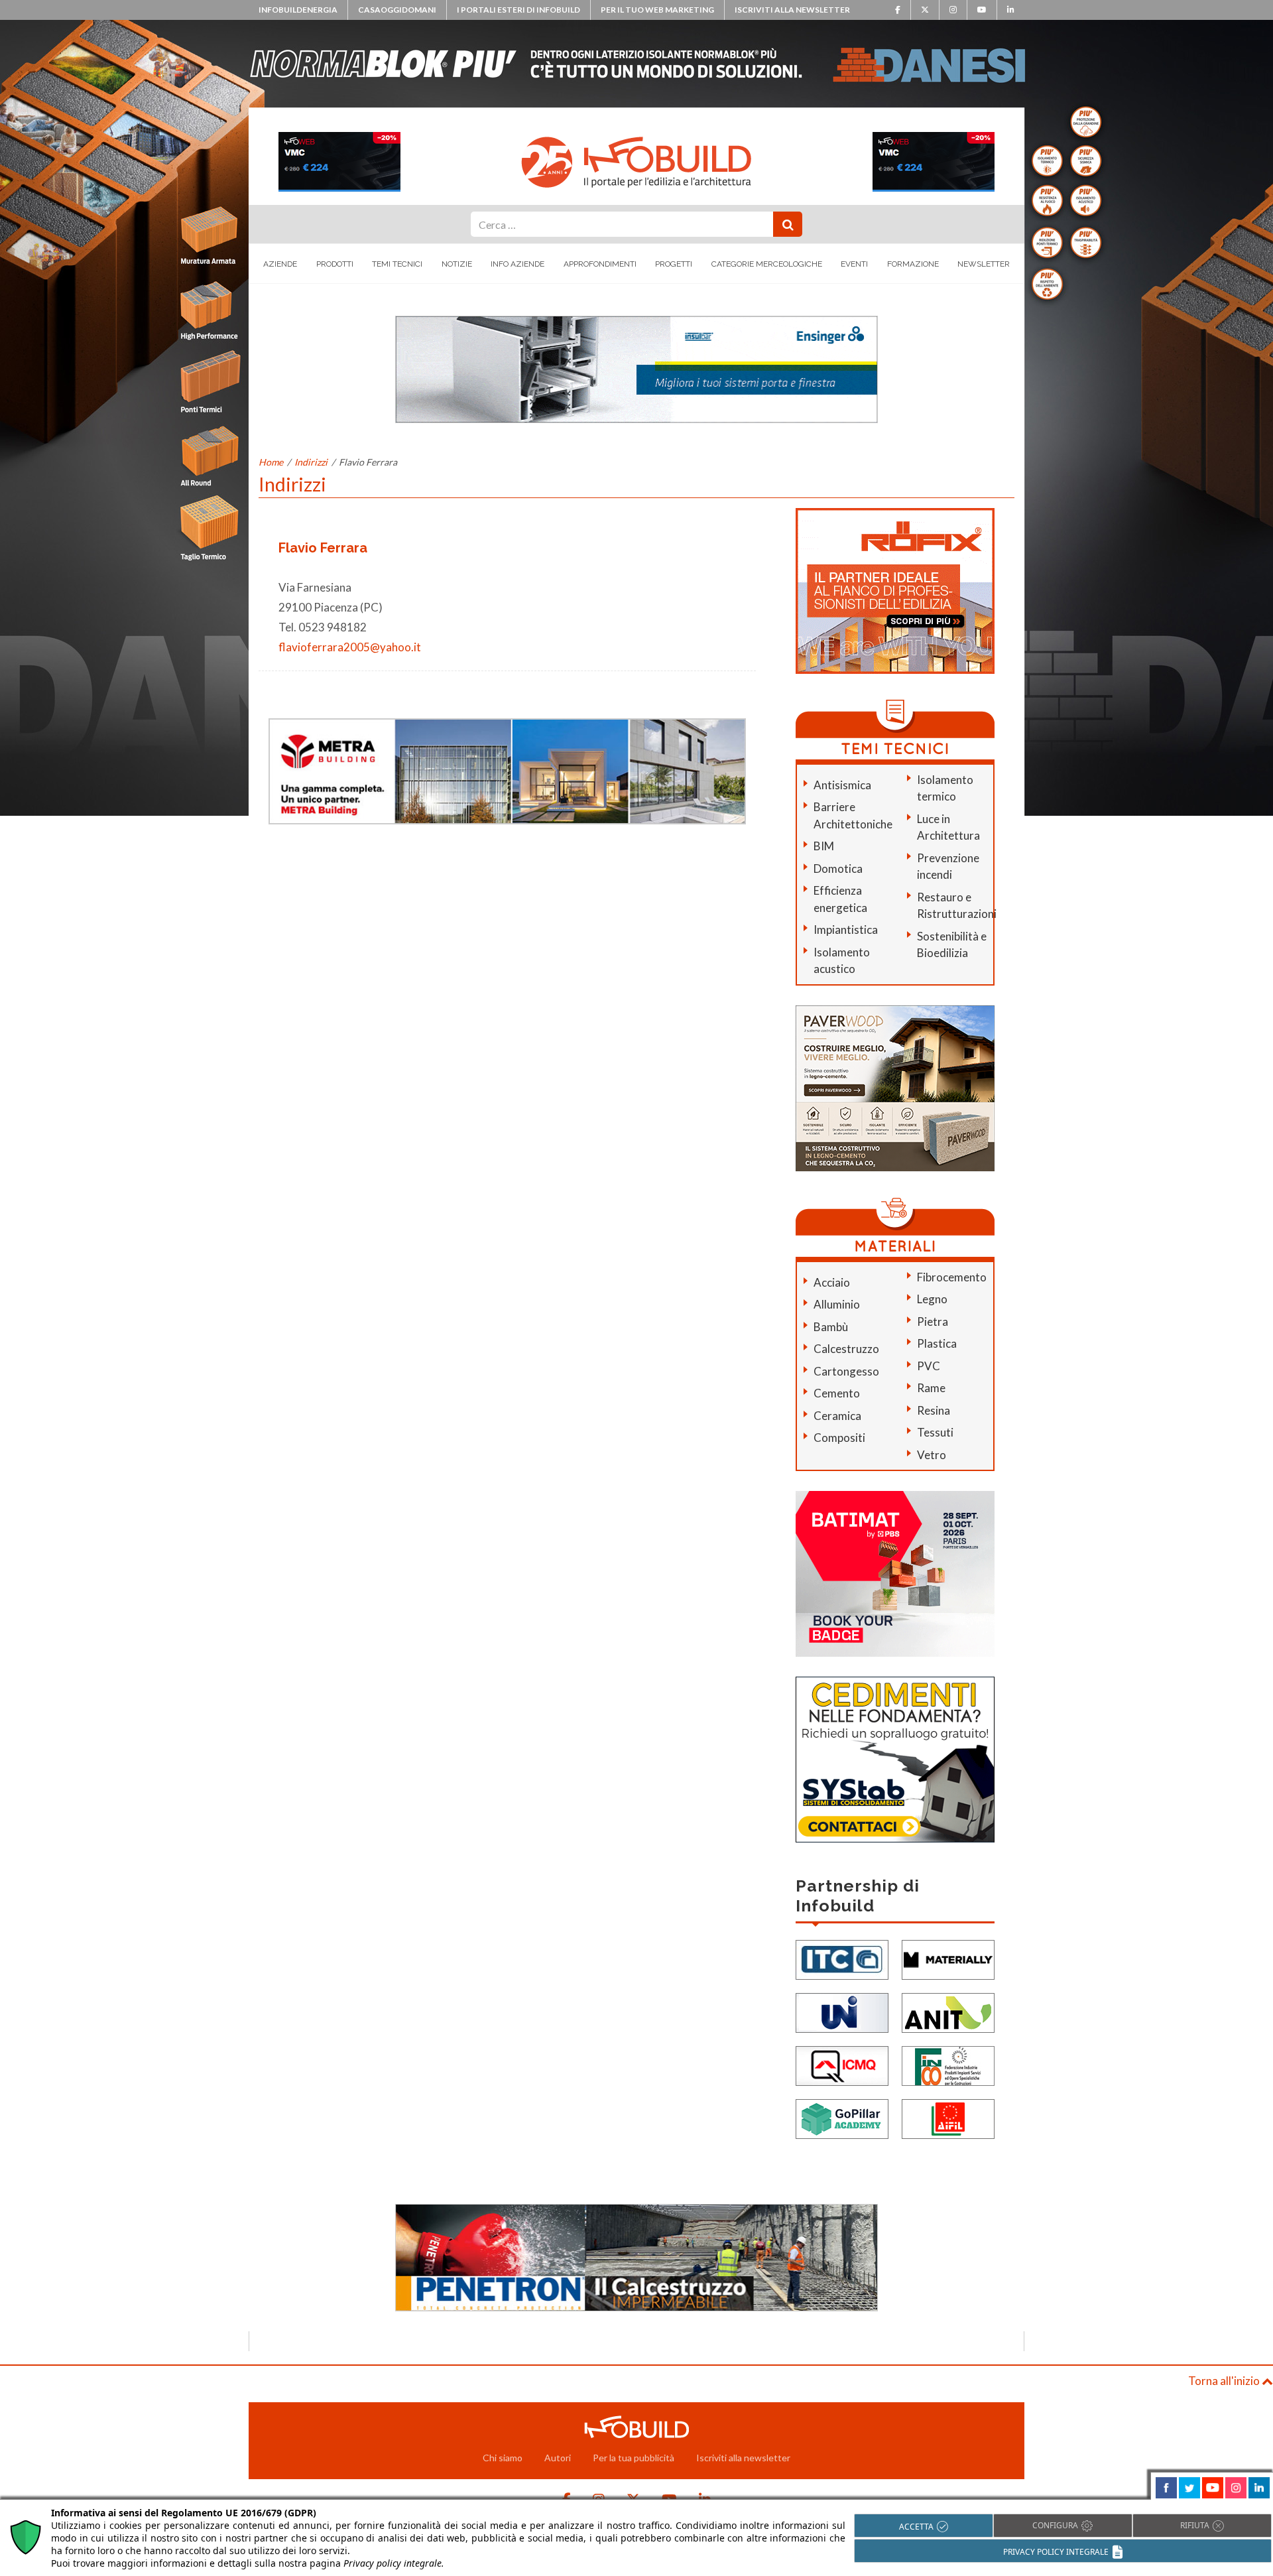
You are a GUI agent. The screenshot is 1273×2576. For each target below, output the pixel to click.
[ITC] (842, 1959)
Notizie (457, 264)
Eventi (854, 264)
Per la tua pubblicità (634, 2458)
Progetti (674, 264)
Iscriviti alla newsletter (792, 10)
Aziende (280, 264)
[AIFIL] (948, 2118)
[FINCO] (948, 2065)
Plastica (937, 1343)
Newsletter (984, 264)
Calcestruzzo (846, 1349)
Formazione (913, 264)
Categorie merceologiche (767, 264)
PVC (929, 1366)
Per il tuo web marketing (657, 10)
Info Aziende (517, 264)
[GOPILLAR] (842, 2118)
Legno (932, 1299)
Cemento (837, 1393)
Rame (931, 1388)
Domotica (838, 869)
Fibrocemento (952, 1277)
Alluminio (837, 1304)
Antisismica (842, 785)
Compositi (839, 1438)
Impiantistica (846, 930)
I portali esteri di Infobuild (518, 10)
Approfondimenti (600, 264)
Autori (558, 2458)
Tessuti (935, 1432)
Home (271, 462)
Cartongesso (846, 1371)
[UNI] (842, 2012)
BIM (824, 846)
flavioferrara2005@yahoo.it (350, 647)
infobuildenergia (298, 10)
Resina (934, 1410)
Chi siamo (503, 2458)
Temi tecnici (397, 264)
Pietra (933, 1321)
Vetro (932, 1455)
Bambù (831, 1327)
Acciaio (832, 1282)
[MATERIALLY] (948, 1959)
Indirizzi (311, 462)
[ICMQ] (842, 2065)
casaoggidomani (397, 10)
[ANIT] (948, 2012)
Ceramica (837, 1416)
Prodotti (335, 264)
